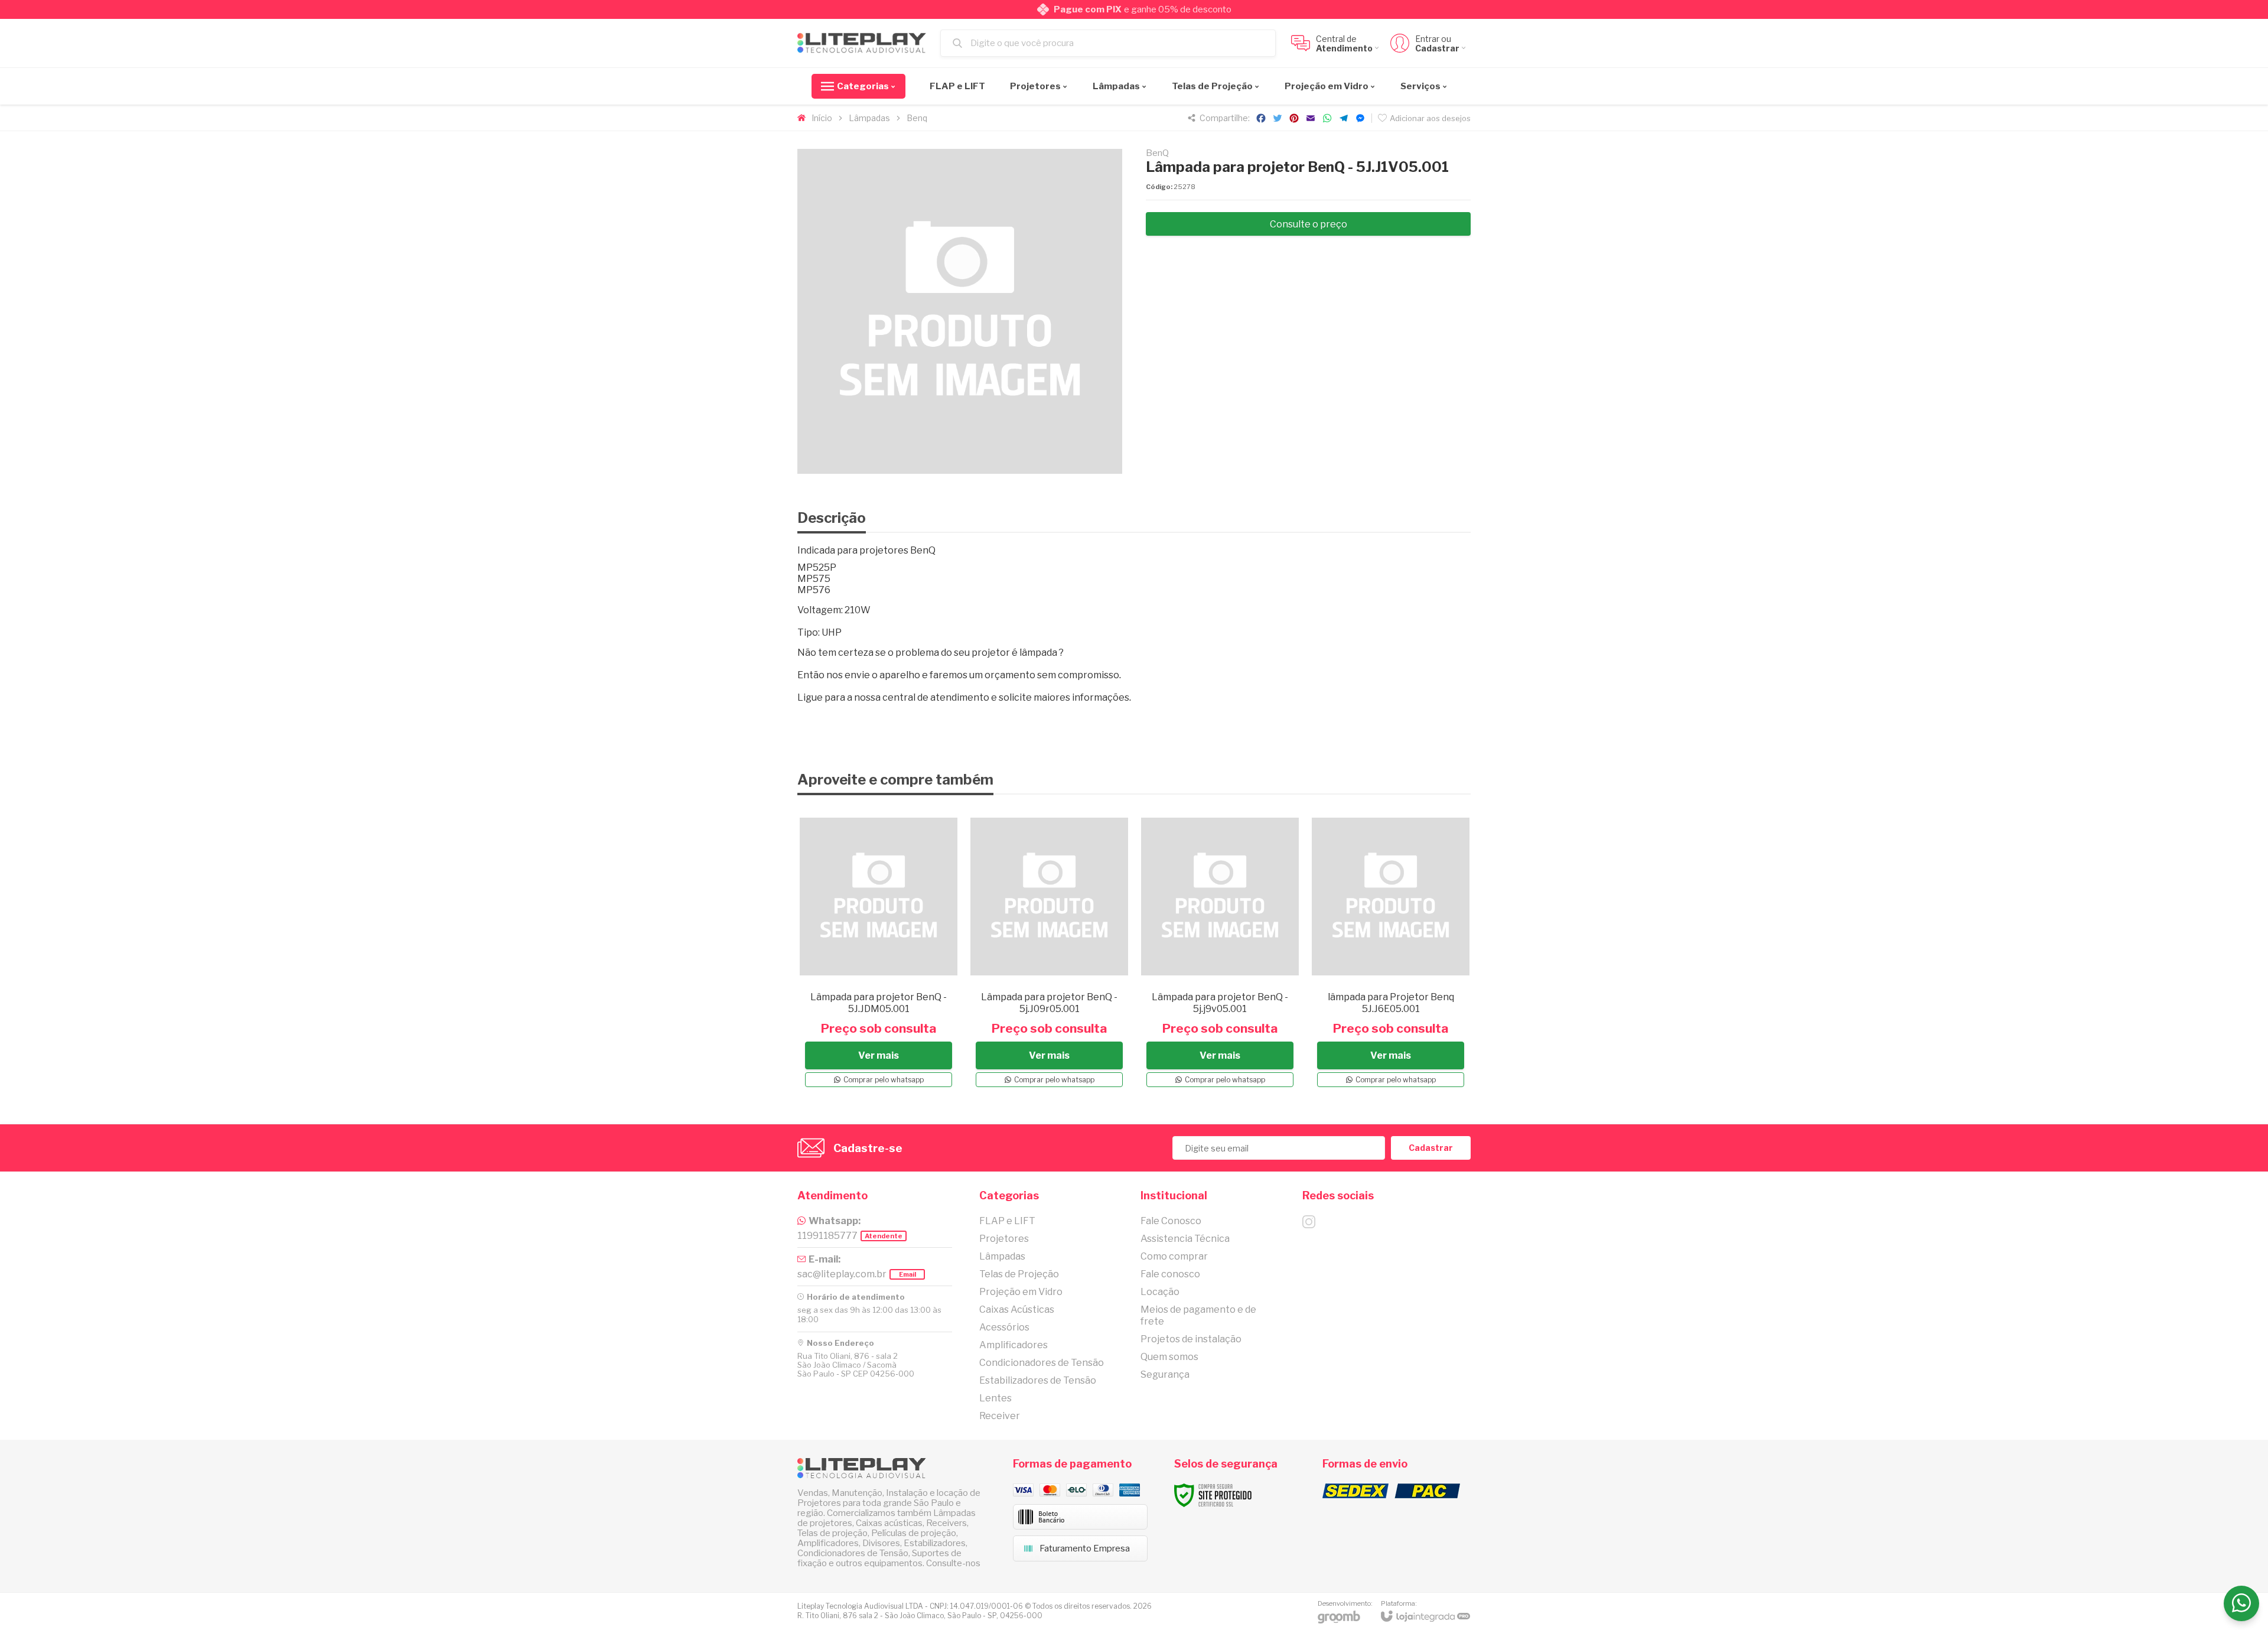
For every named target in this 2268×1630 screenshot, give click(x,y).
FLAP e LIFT (1007, 1221)
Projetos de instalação (1191, 1339)
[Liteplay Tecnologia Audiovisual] (862, 43)
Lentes (995, 1398)
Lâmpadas (869, 118)
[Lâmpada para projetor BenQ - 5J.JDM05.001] (879, 951)
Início (822, 118)
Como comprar (1174, 1256)
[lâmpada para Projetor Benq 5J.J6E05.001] (1391, 951)
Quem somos (1169, 1357)
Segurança (1165, 1374)
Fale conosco (1170, 1274)
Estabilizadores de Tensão (1038, 1380)
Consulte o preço (1309, 224)
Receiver (1000, 1416)
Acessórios (1004, 1327)
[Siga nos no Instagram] (1309, 1222)
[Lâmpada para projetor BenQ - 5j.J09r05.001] (1049, 951)
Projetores (1004, 1239)
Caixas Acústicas (1017, 1309)
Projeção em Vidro (1021, 1292)
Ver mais (879, 1055)
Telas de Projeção (1019, 1274)
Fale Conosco (1171, 1221)
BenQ (1157, 153)
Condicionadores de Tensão (1042, 1363)
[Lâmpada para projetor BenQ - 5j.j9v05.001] (1220, 951)
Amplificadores (1014, 1345)
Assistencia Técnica (1185, 1239)
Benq (917, 118)
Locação (1160, 1292)
